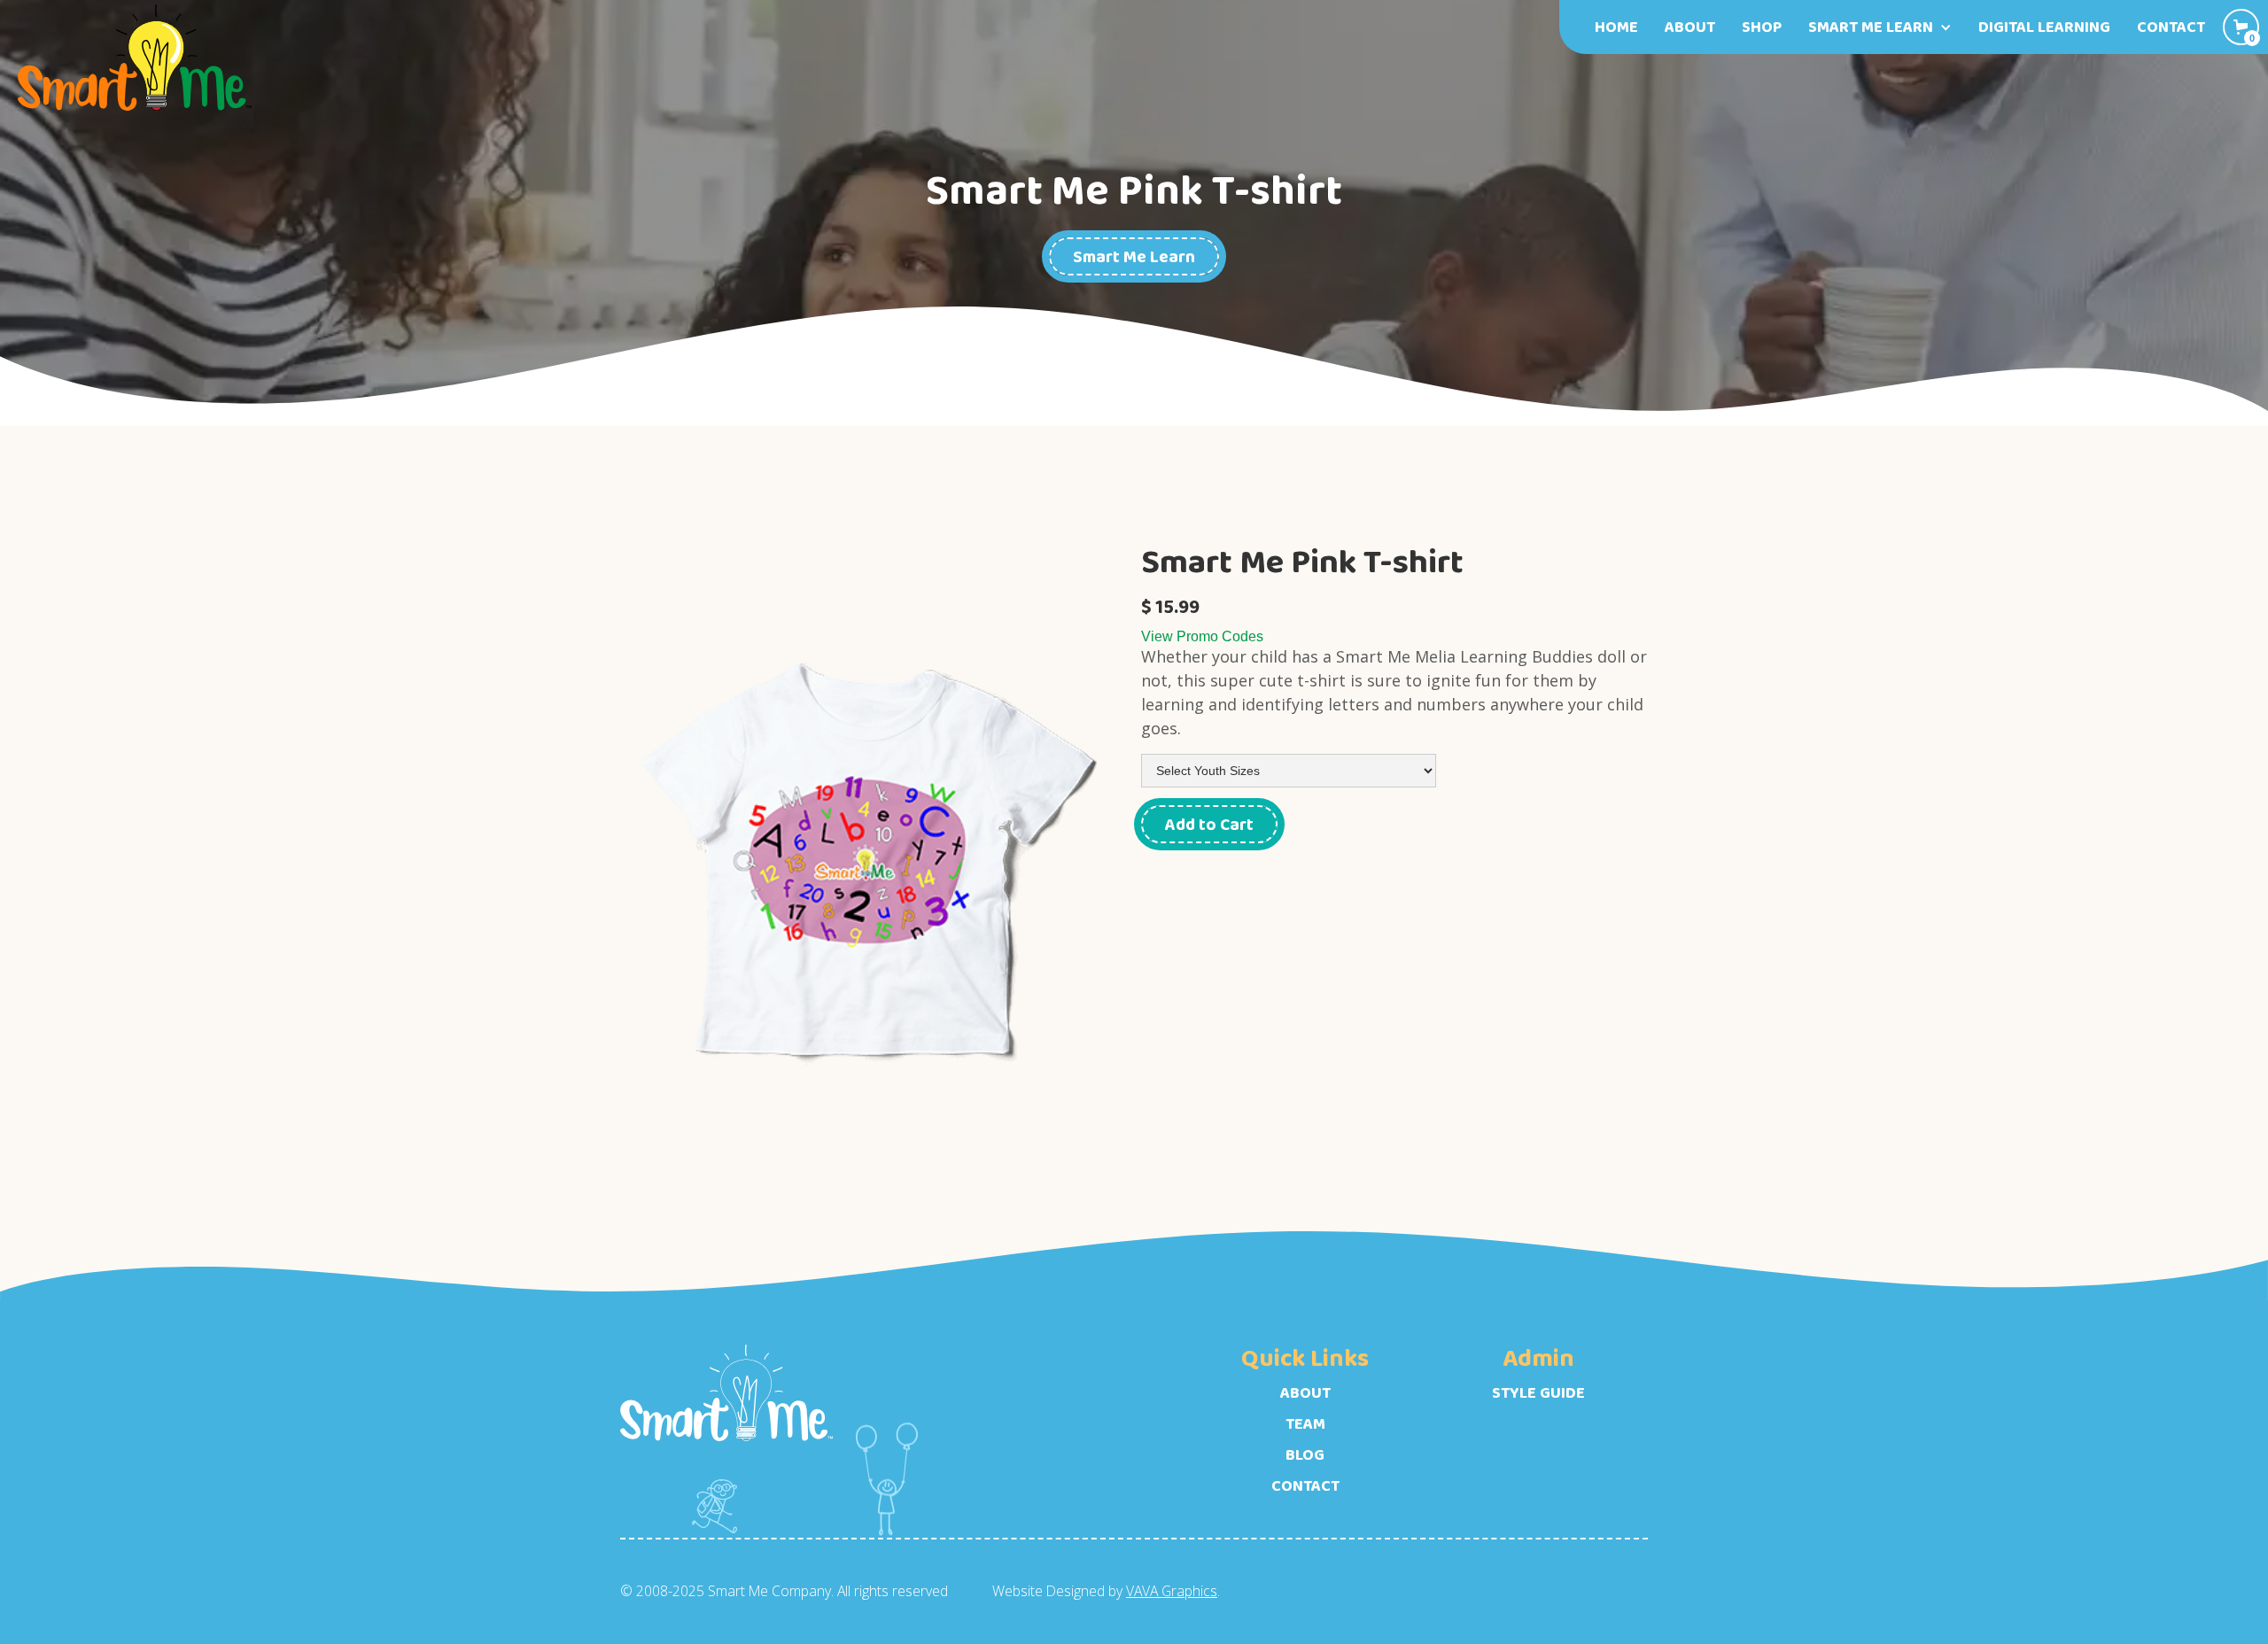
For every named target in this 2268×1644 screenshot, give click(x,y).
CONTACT (1305, 1486)
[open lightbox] (874, 864)
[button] (1880, 27)
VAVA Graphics (1172, 1591)
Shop (1762, 27)
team (1305, 1424)
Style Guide (1538, 1393)
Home (1616, 27)
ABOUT (1305, 1393)
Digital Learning (2044, 27)
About (1690, 27)
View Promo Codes (1202, 636)
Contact (2171, 27)
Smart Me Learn (1134, 256)
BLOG (1305, 1455)
